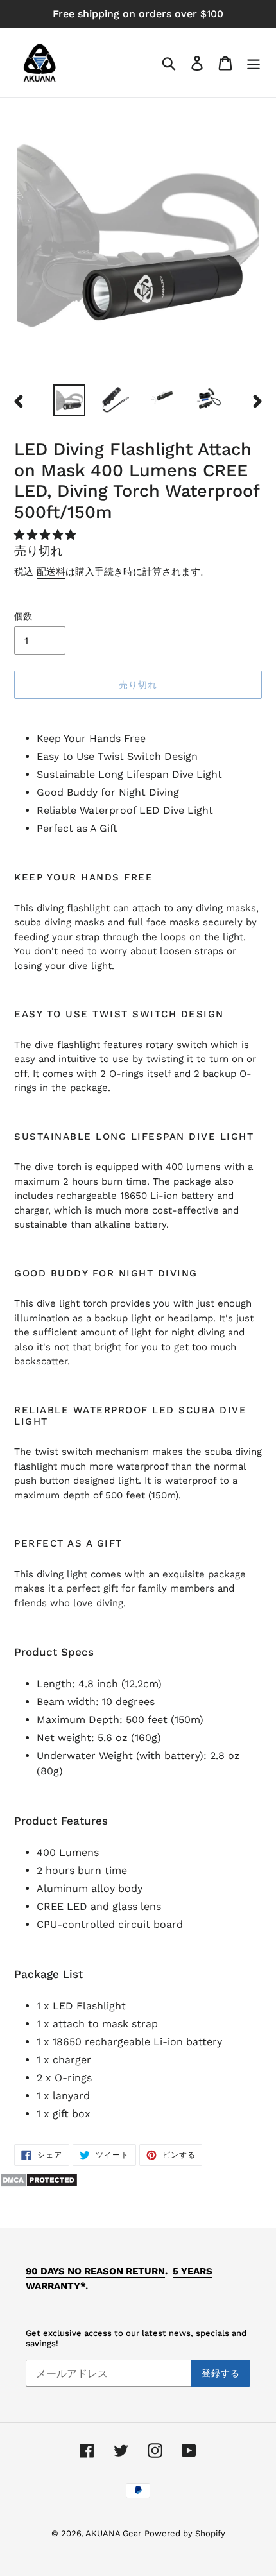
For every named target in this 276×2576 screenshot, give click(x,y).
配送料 (51, 572)
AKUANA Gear (113, 2533)
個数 (23, 616)
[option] (69, 400)
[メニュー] (254, 63)
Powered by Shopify (185, 2533)
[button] (47, 535)
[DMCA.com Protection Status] (39, 2184)
